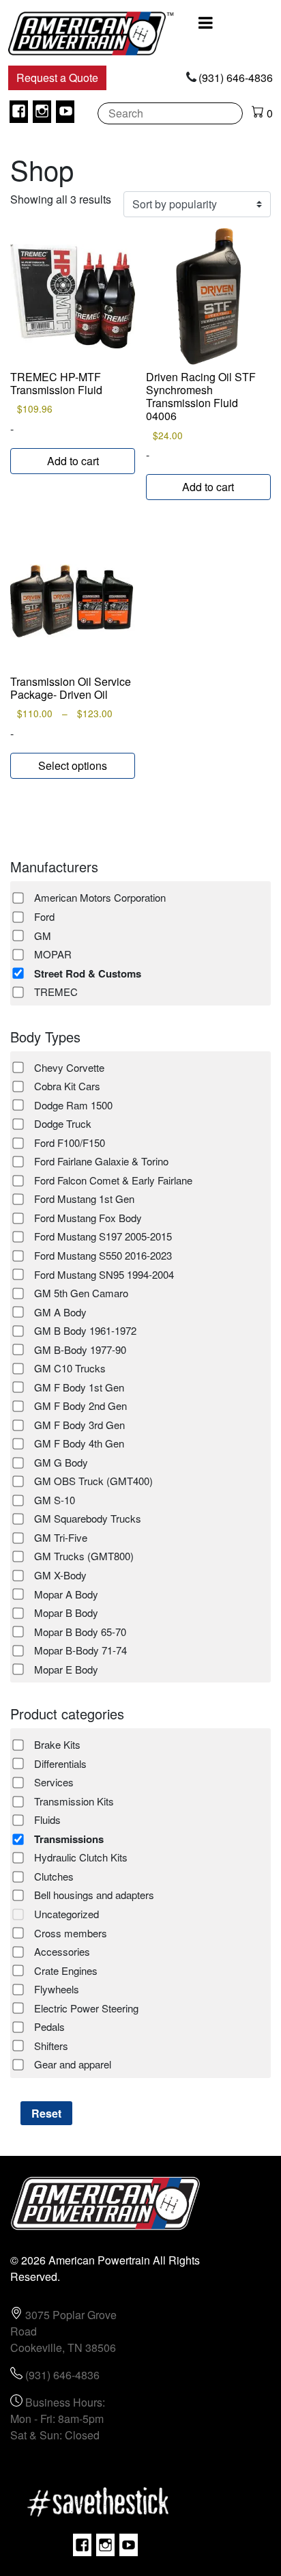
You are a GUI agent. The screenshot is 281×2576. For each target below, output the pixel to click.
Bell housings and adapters (94, 1895)
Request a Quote (57, 78)
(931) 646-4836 (236, 78)
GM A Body (60, 1312)
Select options (73, 765)
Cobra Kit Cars (67, 1086)
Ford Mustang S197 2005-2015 (103, 1236)
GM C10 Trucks (70, 1368)
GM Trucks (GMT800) (84, 1556)
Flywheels (57, 1989)
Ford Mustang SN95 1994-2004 (104, 1274)
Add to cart (73, 461)
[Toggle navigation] (206, 23)
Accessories (62, 1951)
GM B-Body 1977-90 (80, 1349)
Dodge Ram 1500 (73, 1105)
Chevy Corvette (69, 1067)
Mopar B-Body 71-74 (80, 1650)
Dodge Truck (63, 1123)
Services (54, 1782)
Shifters (51, 2046)
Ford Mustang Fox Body (88, 1218)
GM (43, 936)
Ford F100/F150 (70, 1142)
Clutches (54, 1876)
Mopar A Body (66, 1594)
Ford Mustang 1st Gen (84, 1199)
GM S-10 (55, 1500)
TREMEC (56, 992)
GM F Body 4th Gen (79, 1443)
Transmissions (69, 1839)
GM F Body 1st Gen (79, 1387)
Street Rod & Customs (88, 973)
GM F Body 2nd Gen (80, 1405)
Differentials (60, 1763)
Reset (46, 2113)
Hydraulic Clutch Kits (81, 1857)
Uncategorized (66, 1914)
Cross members (71, 1933)
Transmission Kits (74, 1801)
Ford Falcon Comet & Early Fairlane (113, 1180)
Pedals (49, 2026)
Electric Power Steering (86, 2008)
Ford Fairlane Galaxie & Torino (101, 1161)
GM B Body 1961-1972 (85, 1330)
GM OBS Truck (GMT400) (93, 1481)
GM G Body (61, 1462)
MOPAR (53, 954)
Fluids (47, 1819)
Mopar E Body (66, 1669)
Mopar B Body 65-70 (80, 1632)
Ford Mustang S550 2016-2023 (103, 1255)
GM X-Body (60, 1575)
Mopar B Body (66, 1612)
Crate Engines (66, 1970)
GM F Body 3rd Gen (79, 1425)
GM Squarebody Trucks (88, 1518)
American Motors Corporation (100, 897)
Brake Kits (57, 1744)
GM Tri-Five (61, 1537)
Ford (44, 916)
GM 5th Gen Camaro (81, 1293)
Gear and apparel (73, 2064)
